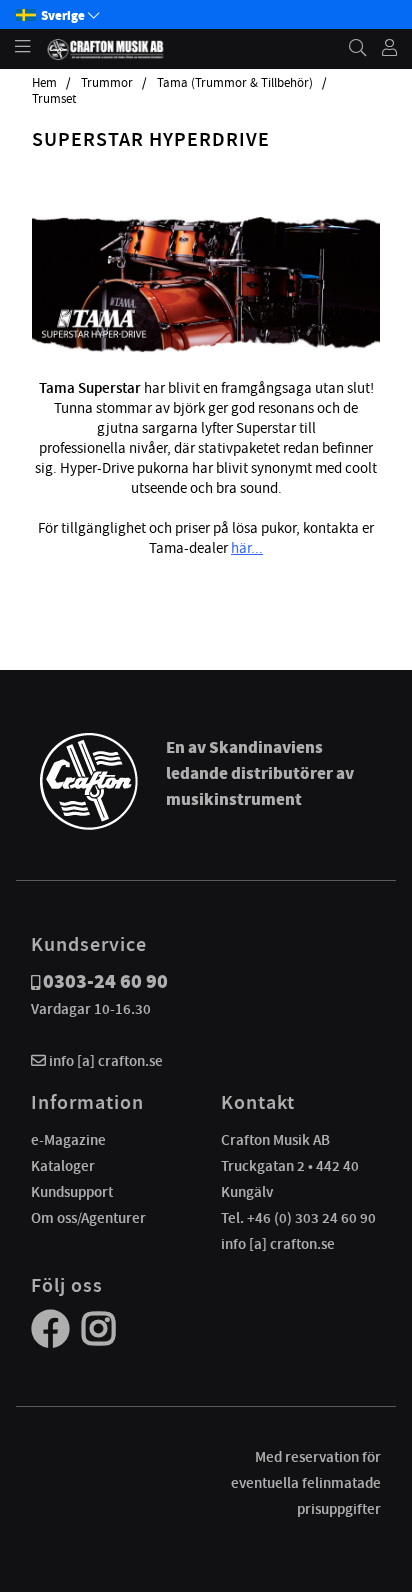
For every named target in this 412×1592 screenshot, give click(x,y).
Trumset (54, 99)
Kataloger (63, 1166)
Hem (44, 83)
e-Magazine (68, 1140)
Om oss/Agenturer (88, 1218)
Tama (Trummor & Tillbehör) (235, 83)
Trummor (107, 83)
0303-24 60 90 (105, 981)
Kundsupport (72, 1192)
